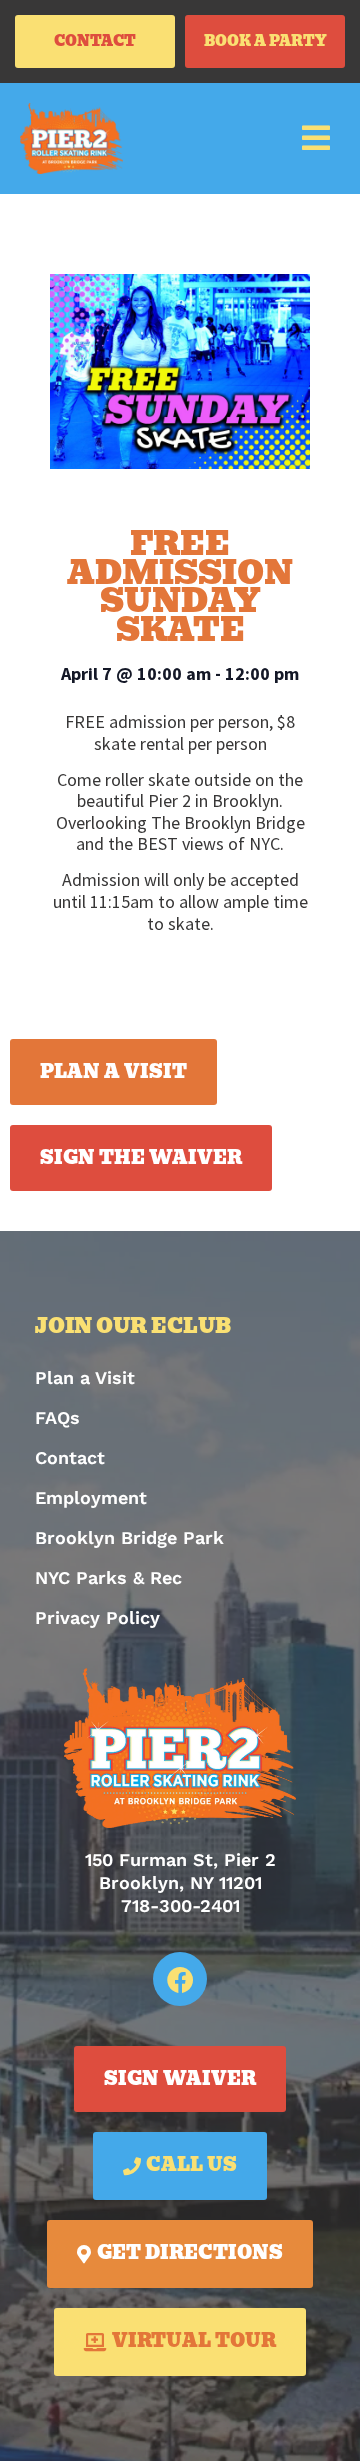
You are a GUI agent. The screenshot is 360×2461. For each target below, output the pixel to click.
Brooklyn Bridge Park (129, 1537)
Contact (70, 1457)
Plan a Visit (85, 1377)
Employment (91, 1497)
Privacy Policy (97, 1617)
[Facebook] (180, 1979)
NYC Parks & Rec (108, 1577)
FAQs (57, 1417)
